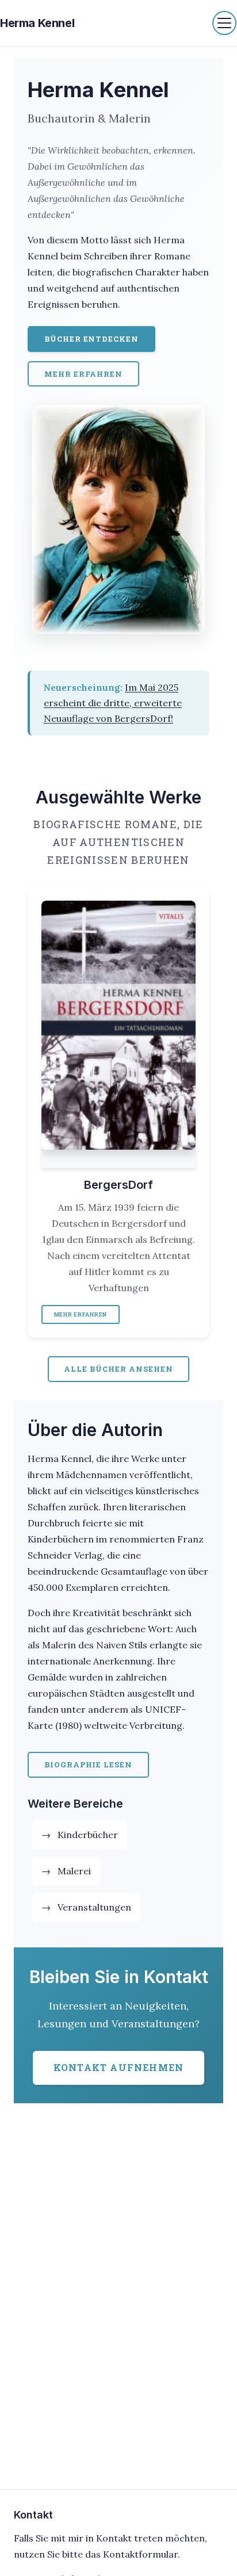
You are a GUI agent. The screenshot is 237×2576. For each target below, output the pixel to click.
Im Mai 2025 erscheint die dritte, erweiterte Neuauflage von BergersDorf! (113, 703)
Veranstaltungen (94, 1907)
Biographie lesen (88, 1764)
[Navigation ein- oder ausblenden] (224, 23)
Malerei (74, 1871)
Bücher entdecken (91, 339)
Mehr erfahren (83, 374)
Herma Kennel (37, 23)
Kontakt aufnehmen (118, 2067)
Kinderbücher (88, 1835)
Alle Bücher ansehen (118, 1369)
